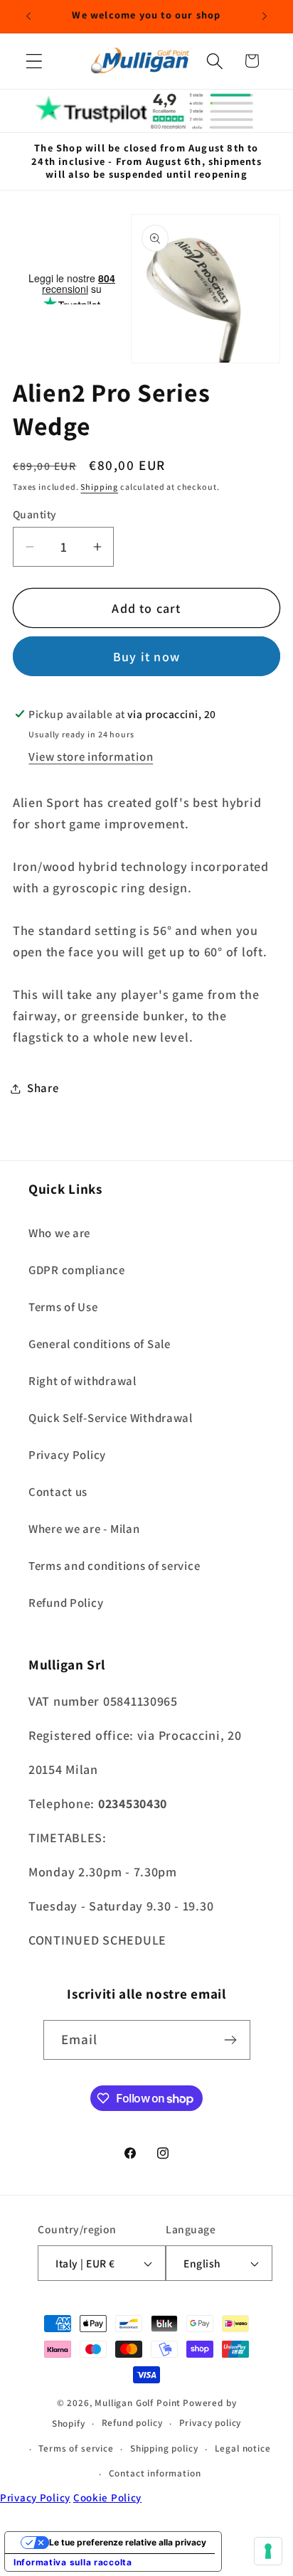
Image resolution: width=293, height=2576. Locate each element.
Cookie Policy (107, 2497)
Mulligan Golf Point (138, 2403)
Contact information (155, 2473)
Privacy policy (211, 2423)
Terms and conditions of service (114, 1566)
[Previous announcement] (28, 16)
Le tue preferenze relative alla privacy (128, 2542)
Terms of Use (63, 1307)
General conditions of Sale (100, 1344)
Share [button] (43, 1088)
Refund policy (132, 2423)
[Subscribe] (231, 2040)
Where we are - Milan (84, 1529)
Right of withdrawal (82, 1381)
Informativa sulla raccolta (73, 2562)
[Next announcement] (265, 16)
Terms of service (76, 2448)
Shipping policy (164, 2448)
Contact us (58, 1492)
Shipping (99, 487)
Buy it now (146, 657)
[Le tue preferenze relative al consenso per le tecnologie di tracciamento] (268, 2551)
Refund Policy (66, 1603)
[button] (34, 61)
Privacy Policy (67, 1455)
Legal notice (243, 2448)
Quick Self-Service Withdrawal (111, 1418)
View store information (91, 757)
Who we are (59, 1233)
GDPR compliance (77, 1270)
